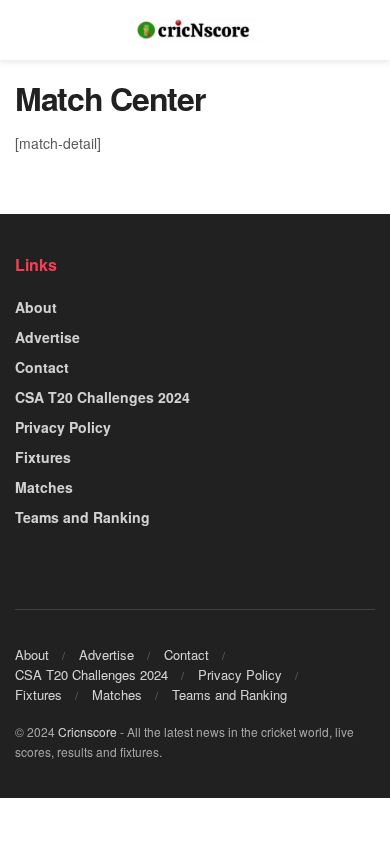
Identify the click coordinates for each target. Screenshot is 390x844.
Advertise (47, 337)
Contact (42, 367)
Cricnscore (87, 731)
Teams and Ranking (82, 517)
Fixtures (43, 457)
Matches (44, 487)
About (36, 307)
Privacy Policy (63, 427)
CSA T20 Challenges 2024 (102, 397)
